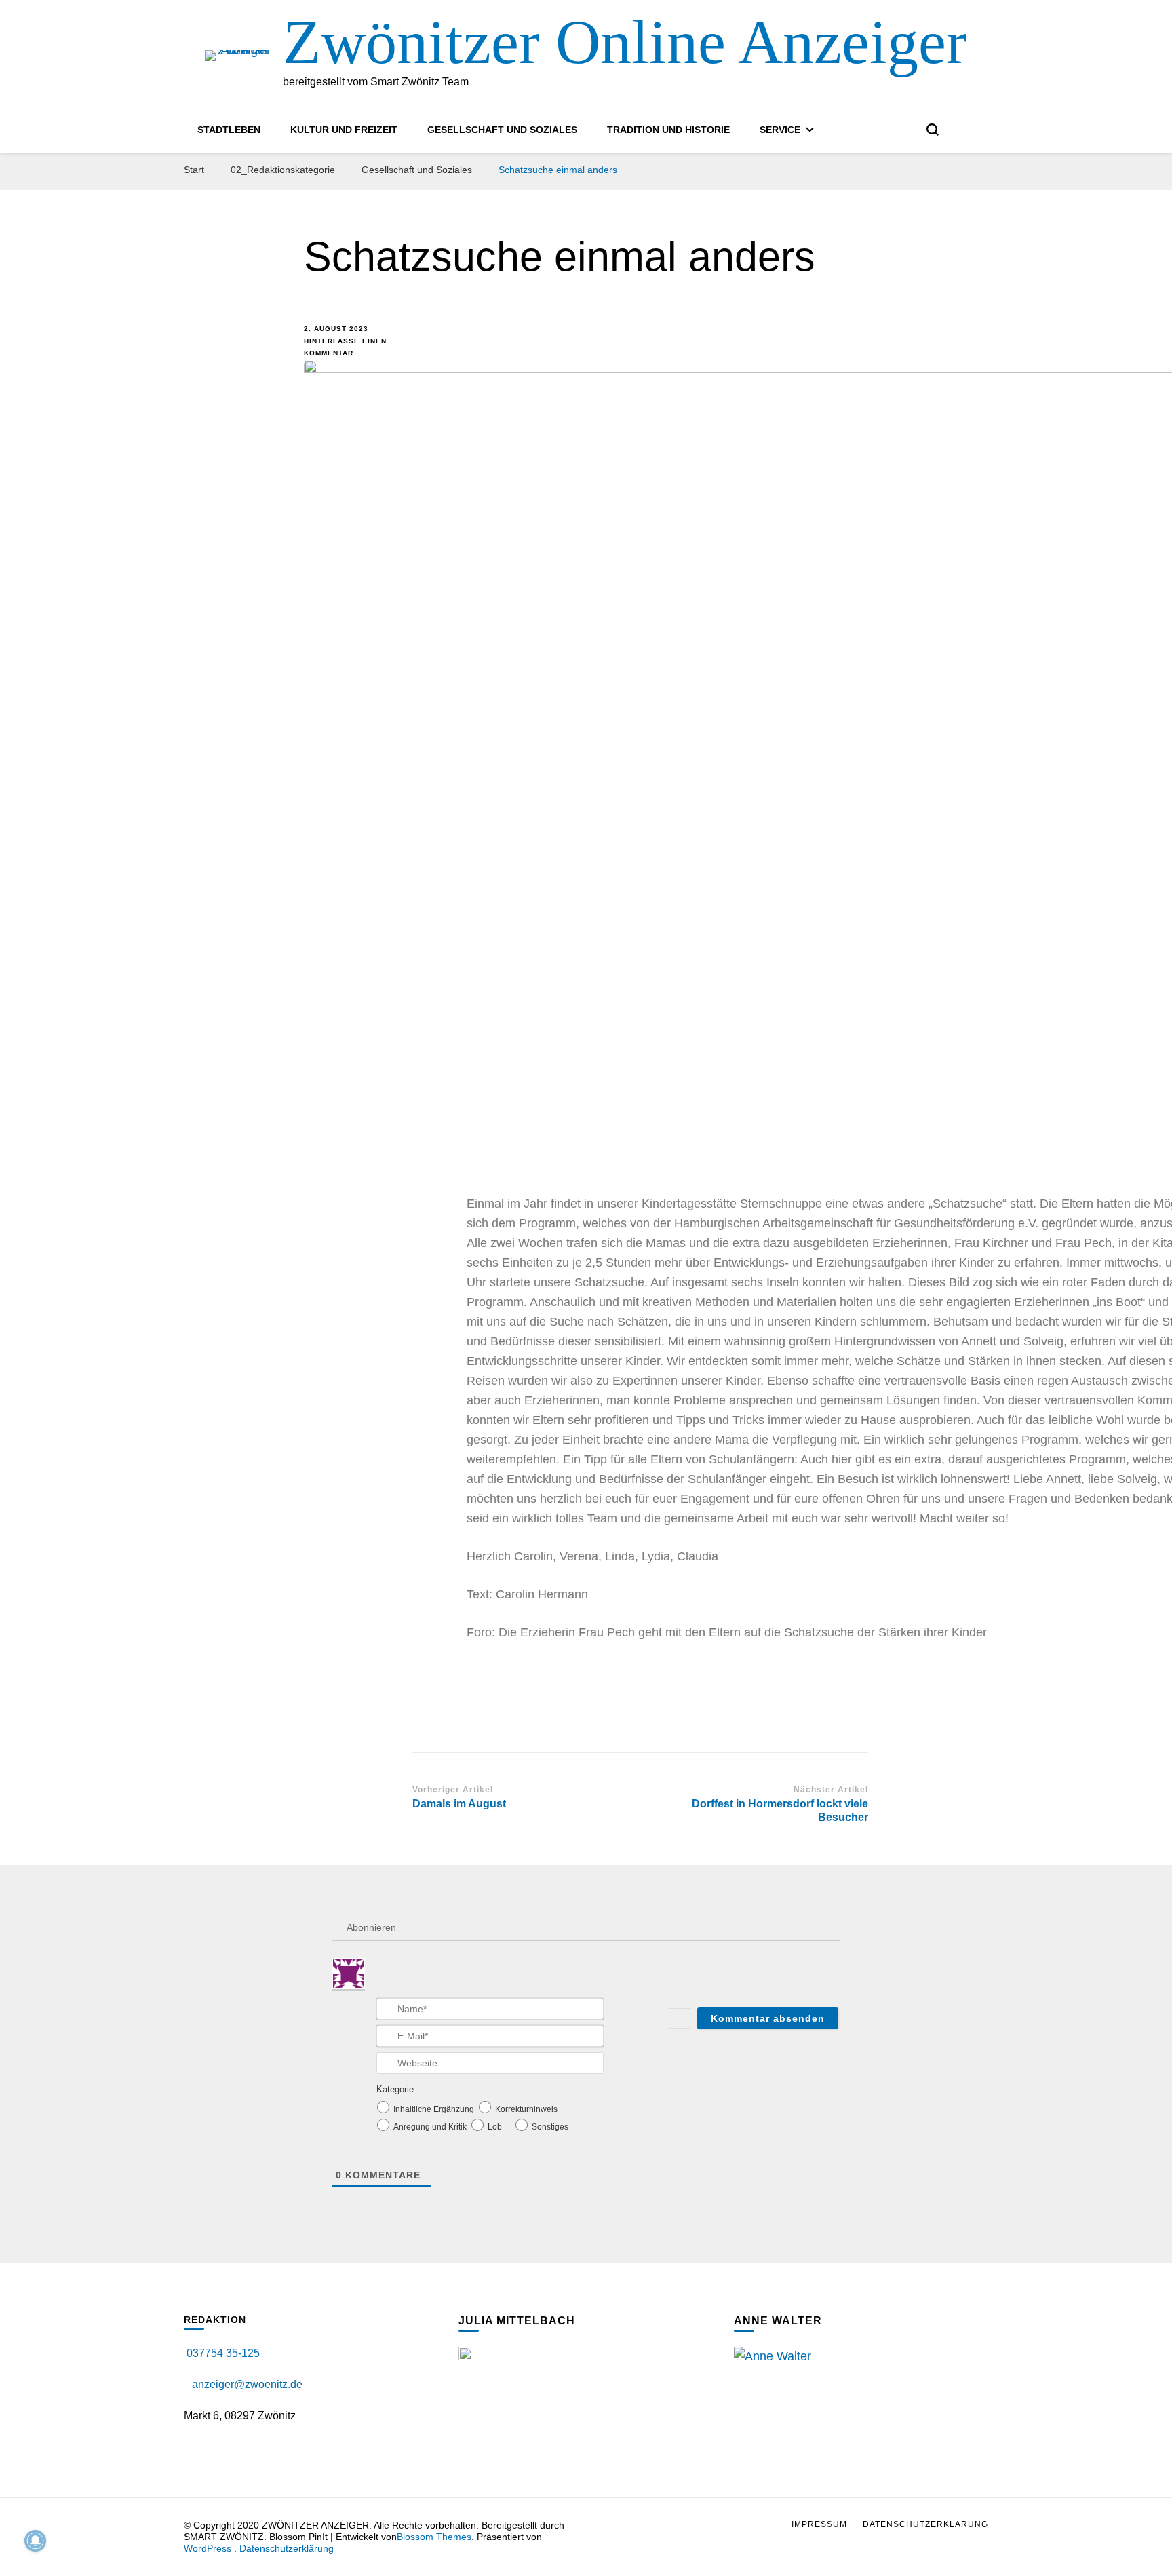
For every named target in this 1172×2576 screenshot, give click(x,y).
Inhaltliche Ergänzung (434, 2109)
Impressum (819, 2524)
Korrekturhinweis (526, 2109)
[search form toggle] (933, 130)
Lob (495, 2127)
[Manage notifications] (35, 2541)
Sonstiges (550, 2127)
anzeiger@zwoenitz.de (247, 2384)
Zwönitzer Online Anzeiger (625, 42)
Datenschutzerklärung (287, 2548)
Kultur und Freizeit (344, 130)
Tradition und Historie (668, 130)
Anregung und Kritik (430, 2127)
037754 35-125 (222, 2353)
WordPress (208, 2548)
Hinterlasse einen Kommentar (348, 346)
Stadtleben (229, 130)
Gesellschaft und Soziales (502, 130)
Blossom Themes (434, 2537)
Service (780, 130)
